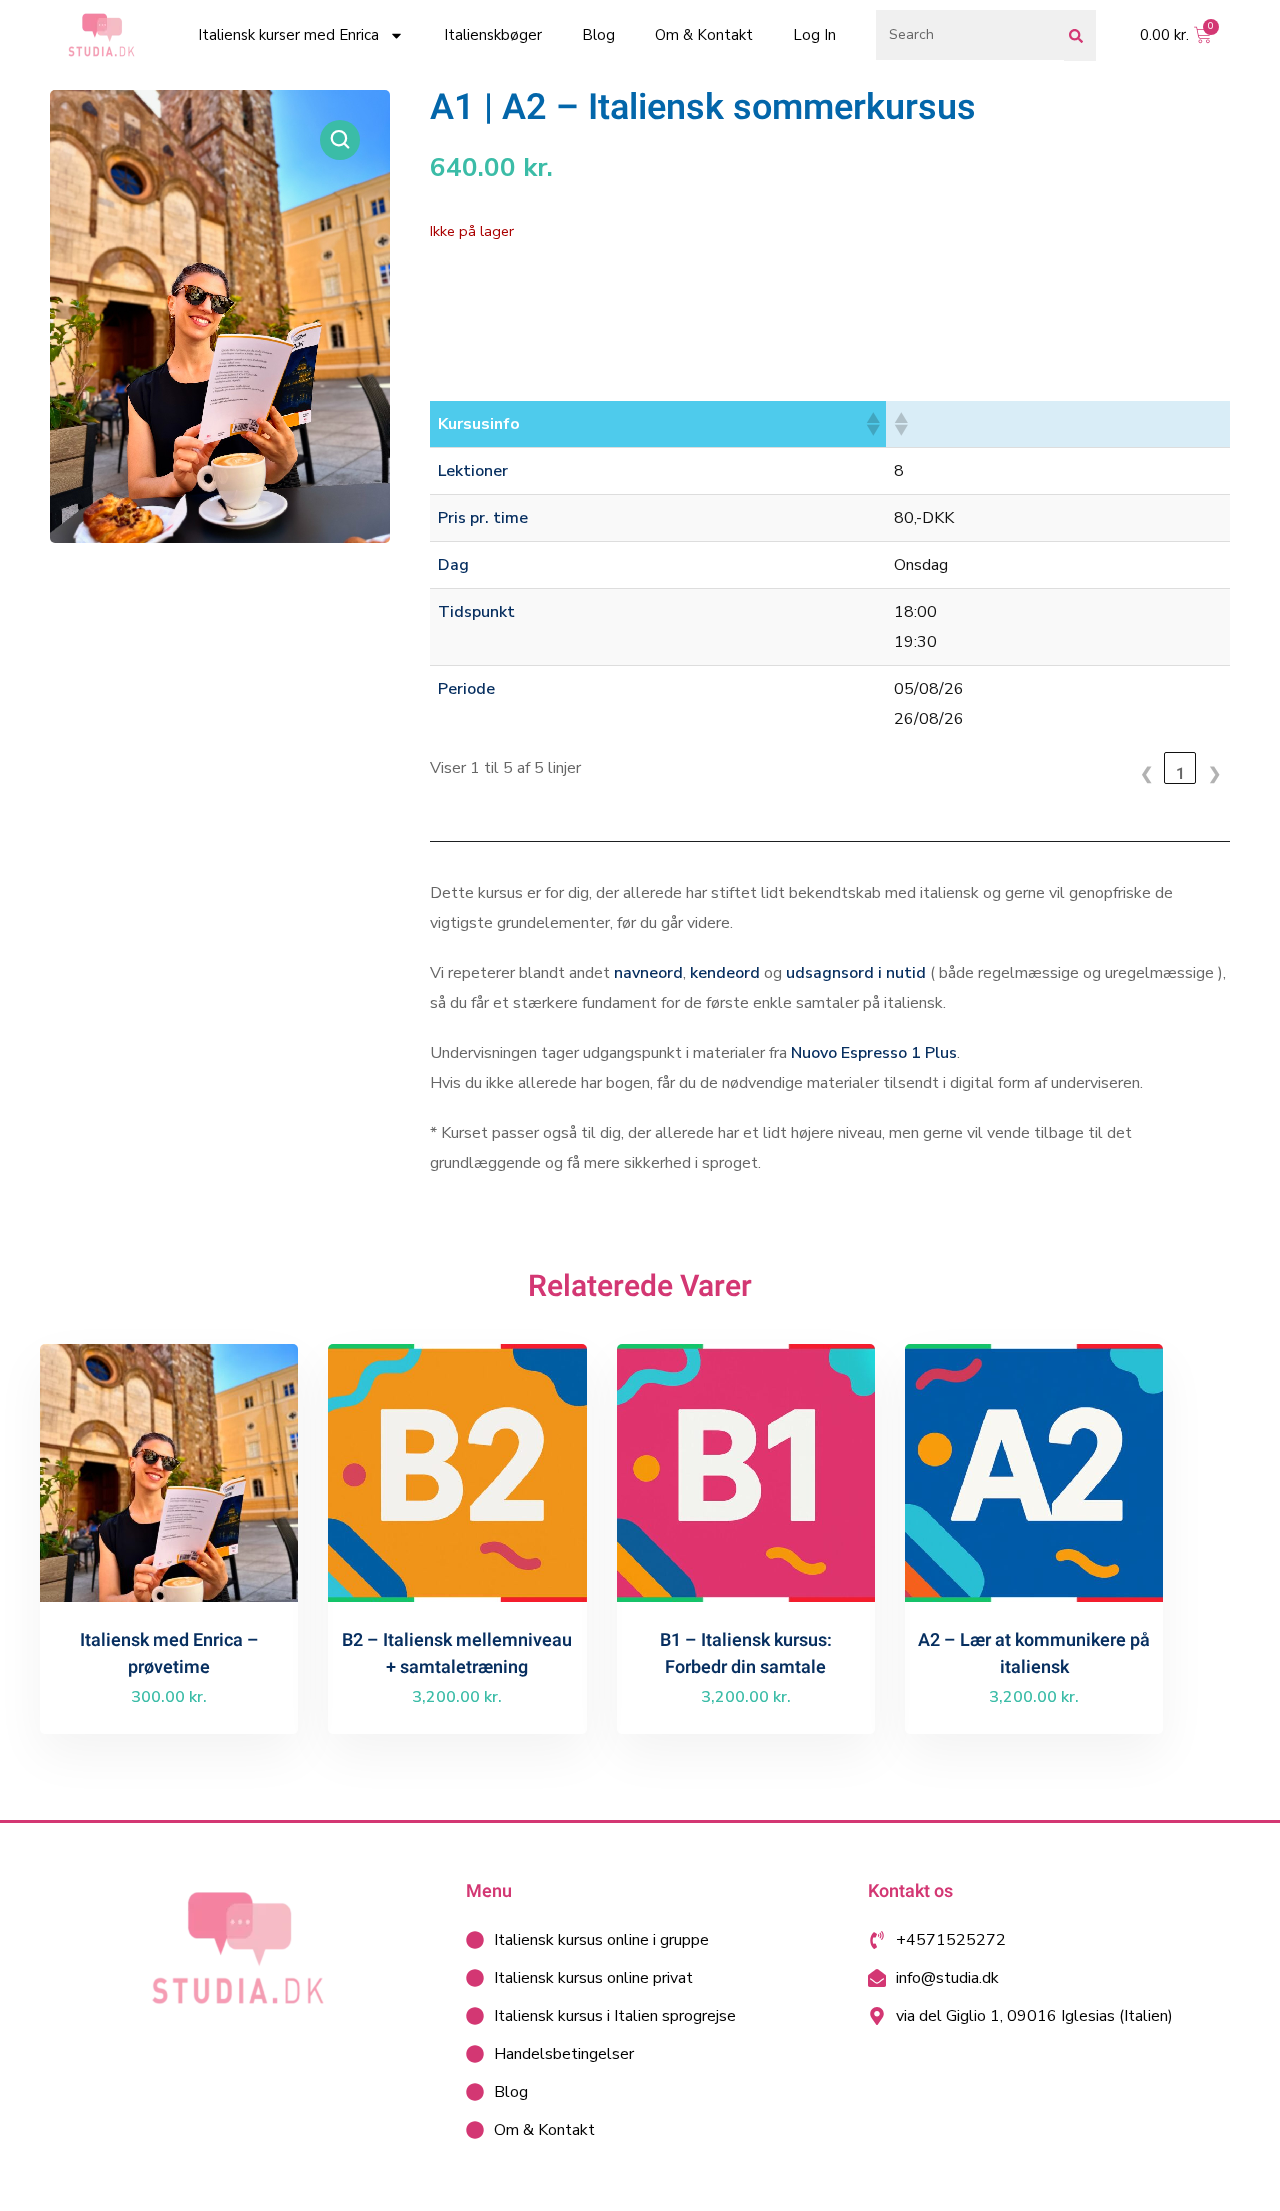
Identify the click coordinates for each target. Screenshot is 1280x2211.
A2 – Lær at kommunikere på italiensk (1034, 1654)
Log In (814, 35)
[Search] (1080, 35)
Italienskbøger (493, 35)
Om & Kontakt (704, 35)
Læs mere (177, 1515)
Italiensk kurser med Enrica (288, 35)
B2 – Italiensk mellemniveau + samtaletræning (457, 1654)
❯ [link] (1214, 773)
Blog (598, 35)
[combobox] (970, 35)
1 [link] (1180, 773)
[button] (340, 140)
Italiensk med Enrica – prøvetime (169, 1654)
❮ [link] (1146, 773)
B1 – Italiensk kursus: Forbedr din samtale (746, 1654)
